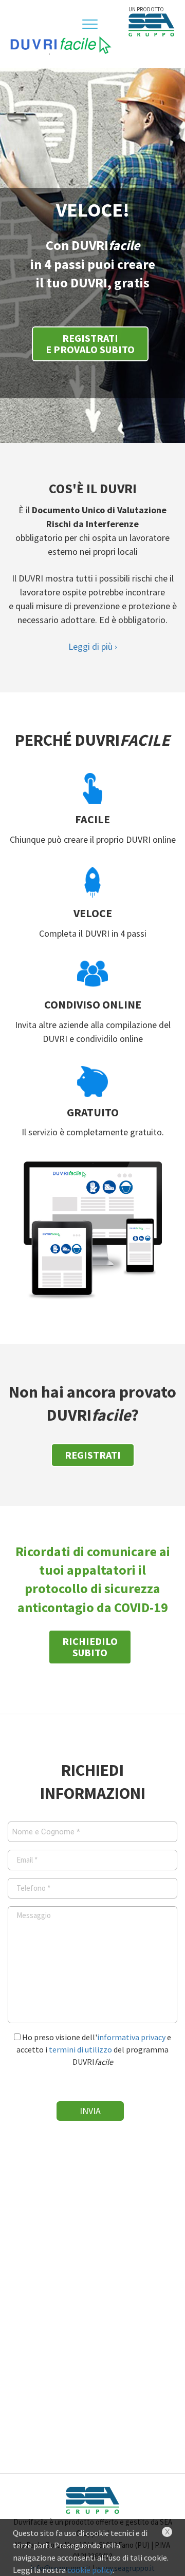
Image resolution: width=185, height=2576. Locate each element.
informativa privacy (131, 2037)
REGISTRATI (93, 1455)
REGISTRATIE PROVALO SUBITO (90, 344)
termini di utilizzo (80, 2049)
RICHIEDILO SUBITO (90, 1647)
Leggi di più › (93, 646)
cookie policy (90, 2570)
